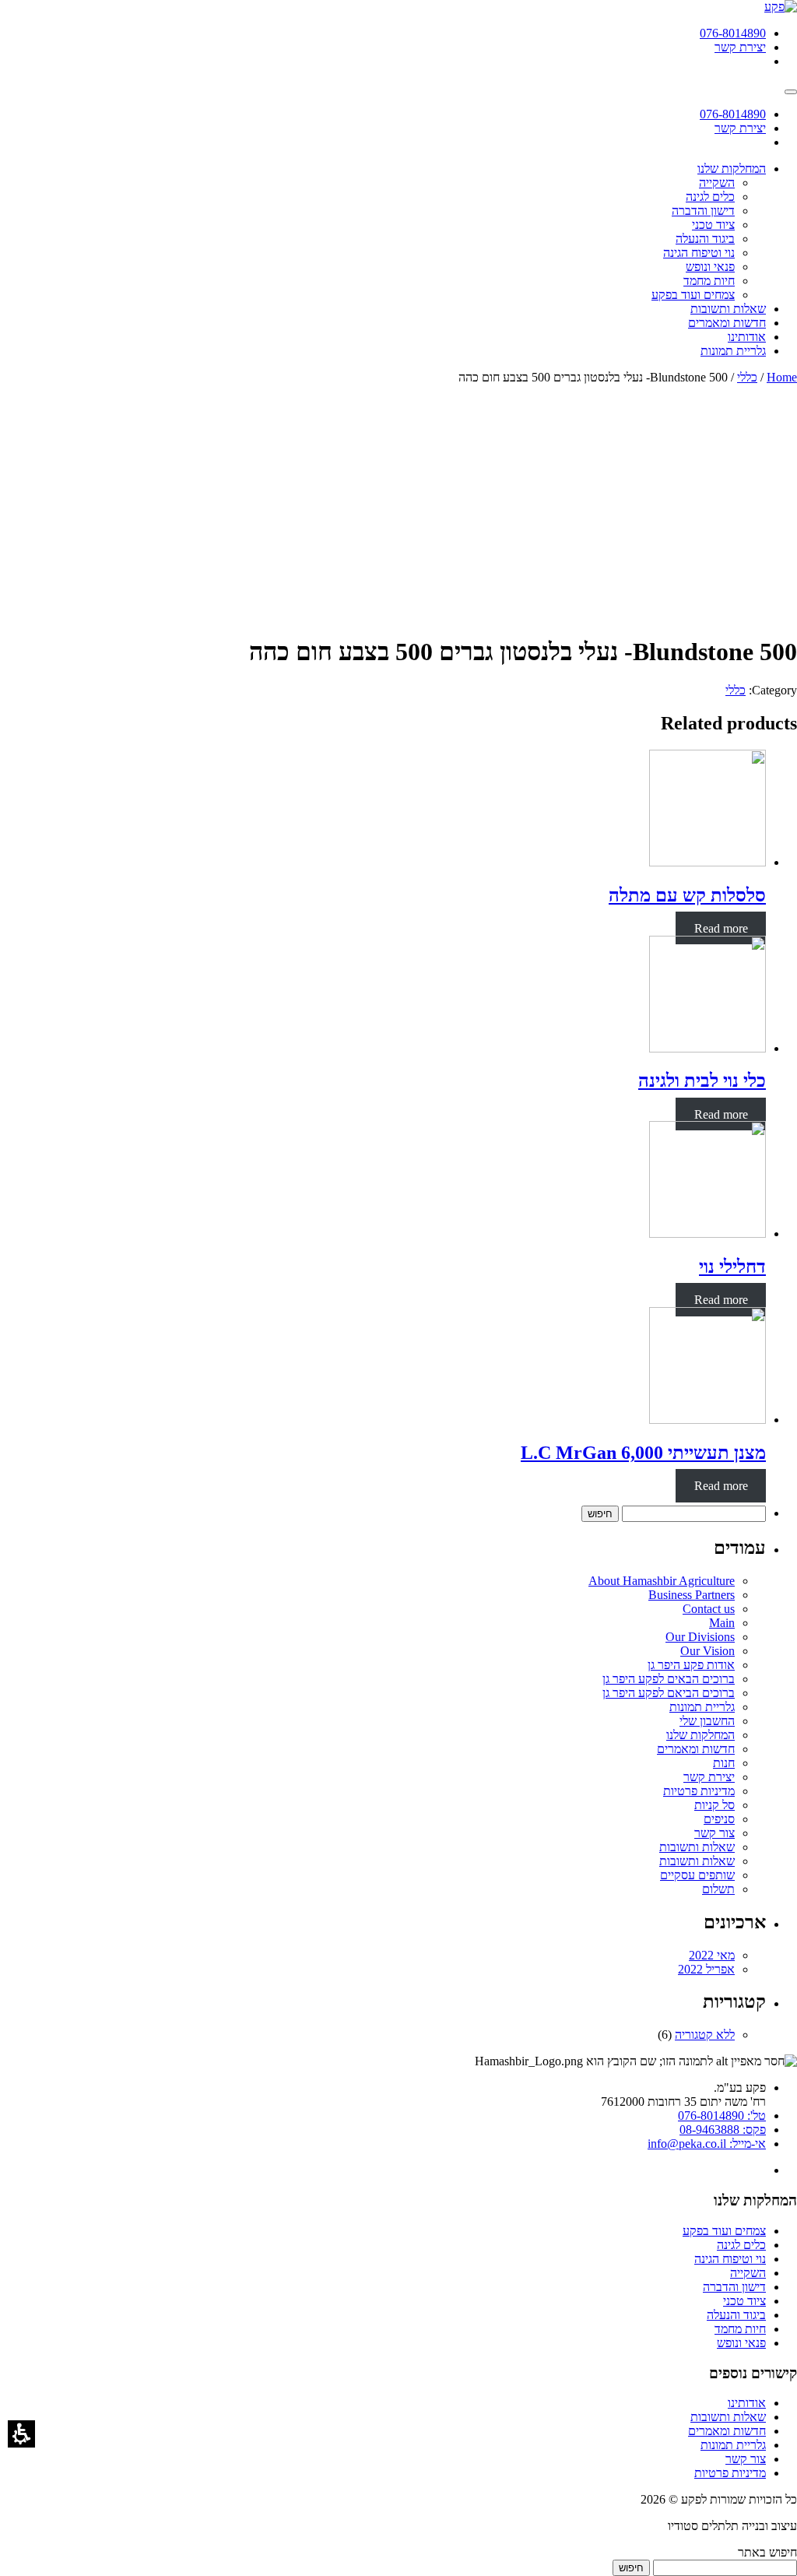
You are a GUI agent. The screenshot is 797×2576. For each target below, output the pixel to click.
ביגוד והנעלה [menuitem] (705, 239)
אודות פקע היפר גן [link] (691, 1665)
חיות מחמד (740, 2329)
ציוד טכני (744, 2301)
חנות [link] (724, 1763)
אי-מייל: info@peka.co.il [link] (707, 2144)
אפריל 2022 (706, 1969)
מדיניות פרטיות (730, 2473)
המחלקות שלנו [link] (700, 1735)
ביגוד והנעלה (736, 2315)
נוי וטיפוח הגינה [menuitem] (699, 253)
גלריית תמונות (733, 2445)
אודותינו (747, 2403)
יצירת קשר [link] (709, 1777)
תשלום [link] (718, 1889)
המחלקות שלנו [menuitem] (732, 169)
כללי (747, 377)
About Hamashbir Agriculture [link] (662, 1581)
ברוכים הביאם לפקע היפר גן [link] (669, 1693)
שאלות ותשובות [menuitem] (728, 309)
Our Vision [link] (707, 1651)
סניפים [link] (719, 1819)
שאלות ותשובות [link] (697, 1847)
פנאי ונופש (741, 2343)
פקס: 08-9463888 (723, 2130)
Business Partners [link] (692, 1595)
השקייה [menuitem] (717, 183)
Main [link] (722, 1623)
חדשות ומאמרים (727, 2431)
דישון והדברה (734, 2287)
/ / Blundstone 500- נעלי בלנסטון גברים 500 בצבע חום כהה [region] (628, 377)
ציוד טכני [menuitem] (713, 225)
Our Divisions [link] (700, 1637)
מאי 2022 (712, 1955)
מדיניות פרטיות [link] (699, 1791)
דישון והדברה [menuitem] (703, 211)
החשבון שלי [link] (707, 1721)
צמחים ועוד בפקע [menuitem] (693, 295)
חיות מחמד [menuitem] (709, 281)
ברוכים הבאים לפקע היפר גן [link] (669, 1679)
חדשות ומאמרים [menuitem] (727, 323)
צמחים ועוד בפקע (724, 2231)
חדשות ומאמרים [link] (696, 1749)
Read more (721, 928)
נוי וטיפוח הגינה (730, 2259)
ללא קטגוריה (705, 2035)
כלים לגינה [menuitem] (710, 197)
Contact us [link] (709, 1609)
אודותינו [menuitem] (747, 337)
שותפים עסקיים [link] (697, 1875)
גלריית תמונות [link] (702, 1707)
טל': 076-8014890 (722, 2116)
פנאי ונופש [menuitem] (710, 267)
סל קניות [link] (714, 1805)
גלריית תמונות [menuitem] (733, 351)
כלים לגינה (741, 2245)
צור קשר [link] (714, 1833)
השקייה (748, 2273)
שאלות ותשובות (728, 2417)
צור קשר (746, 2459)
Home (782, 377)
